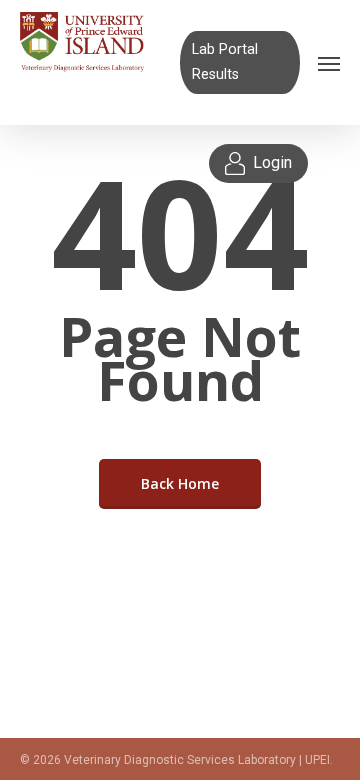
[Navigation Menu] (329, 63)
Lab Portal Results (225, 61)
